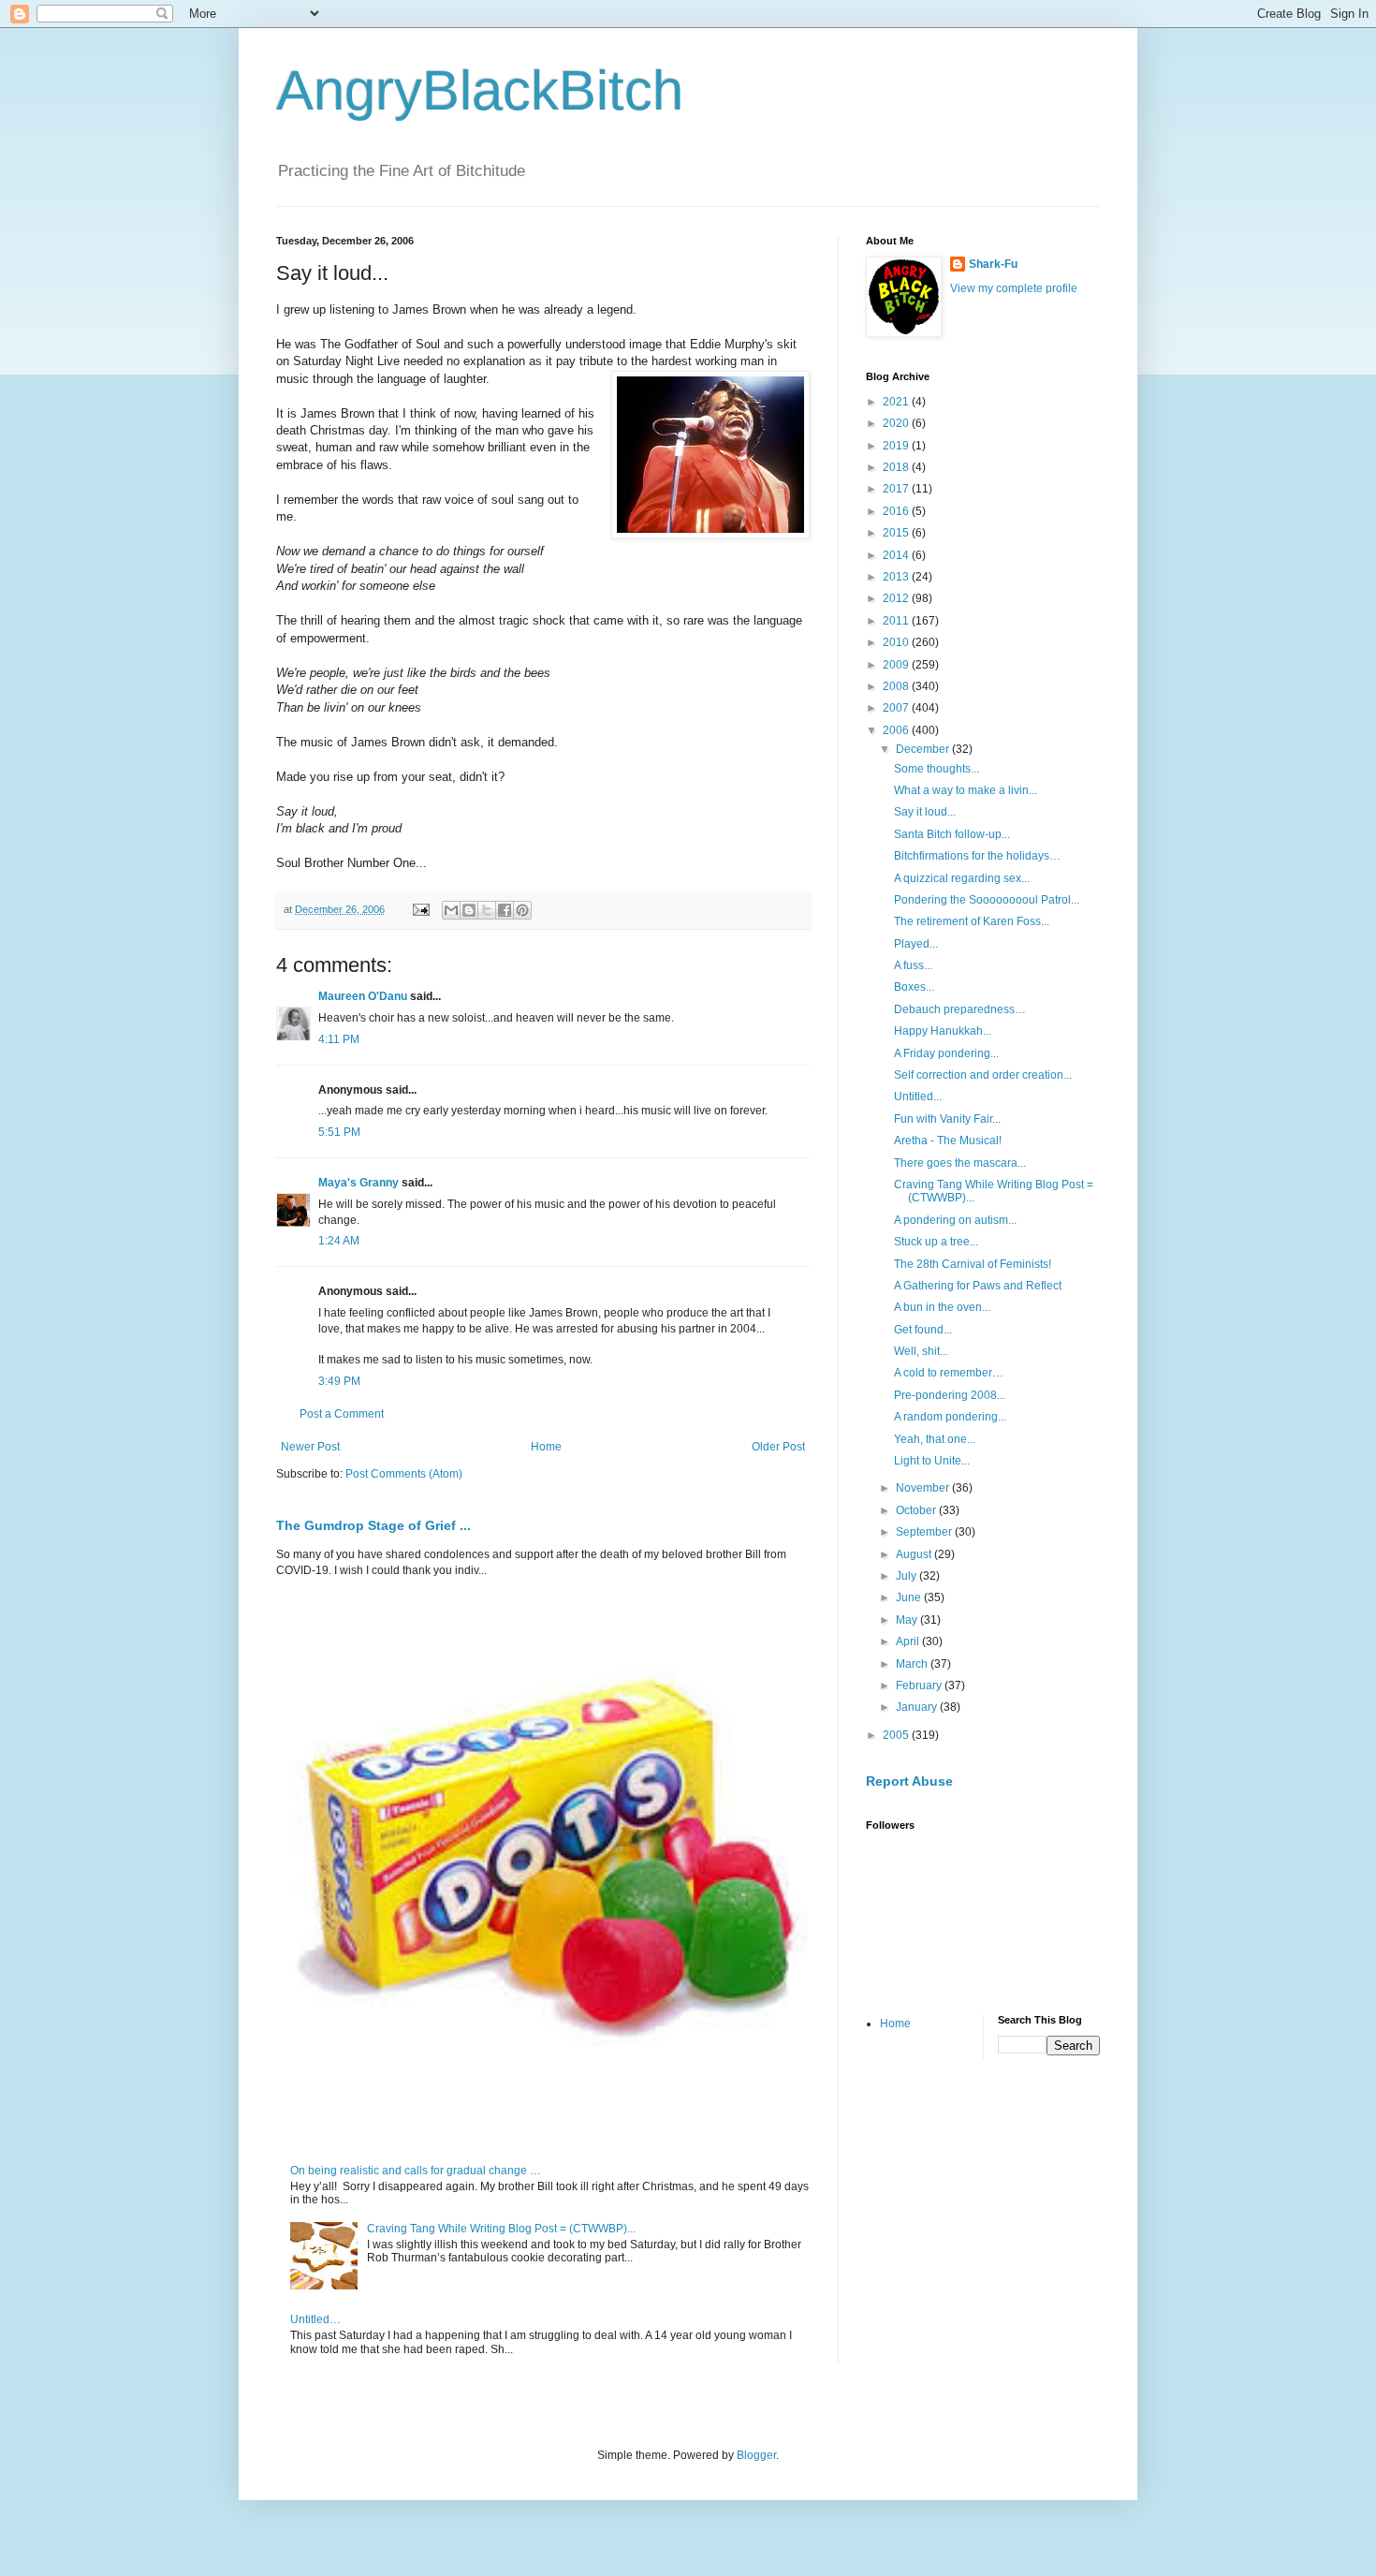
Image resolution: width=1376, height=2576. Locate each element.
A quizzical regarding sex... (962, 878)
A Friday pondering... (946, 1053)
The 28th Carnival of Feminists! (973, 1264)
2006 (897, 730)
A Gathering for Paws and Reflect (978, 1286)
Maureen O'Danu (363, 996)
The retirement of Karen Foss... (972, 921)
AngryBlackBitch (480, 90)
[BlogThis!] (469, 910)
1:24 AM (339, 1241)
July (908, 1576)
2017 (897, 489)
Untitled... (918, 1097)
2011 (897, 621)
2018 (897, 467)
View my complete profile (1014, 288)
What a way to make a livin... (966, 790)
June (910, 1597)
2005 (897, 1735)
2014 (897, 555)
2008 (897, 686)
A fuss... (913, 965)
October (917, 1510)
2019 (897, 446)
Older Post (778, 1447)
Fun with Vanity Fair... (947, 1119)
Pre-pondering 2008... (950, 1395)
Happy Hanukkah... (943, 1031)
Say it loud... (925, 812)
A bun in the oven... (942, 1307)
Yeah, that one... (935, 1439)
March (913, 1664)
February (920, 1685)
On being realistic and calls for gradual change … (416, 2171)
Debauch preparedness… (960, 1009)
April (909, 1641)
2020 (897, 423)
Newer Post (310, 1447)
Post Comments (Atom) (404, 1474)
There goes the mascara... (960, 1163)
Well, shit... (921, 1351)
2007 (897, 708)
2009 (897, 665)
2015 (897, 533)
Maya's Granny (359, 1183)
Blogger (756, 2455)
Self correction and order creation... (983, 1075)
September (925, 1532)
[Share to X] (487, 910)
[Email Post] (420, 909)
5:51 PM (339, 1132)
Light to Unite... (932, 1461)
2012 (897, 598)
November (924, 1488)
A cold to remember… (949, 1373)
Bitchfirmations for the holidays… (977, 856)
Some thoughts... (937, 769)
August (915, 1554)
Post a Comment (342, 1414)
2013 (897, 577)
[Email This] (451, 910)
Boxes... (914, 987)
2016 (897, 511)
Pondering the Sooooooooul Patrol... (987, 900)
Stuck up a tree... (936, 1242)
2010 (897, 642)
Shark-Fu (993, 264)
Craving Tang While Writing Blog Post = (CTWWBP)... (501, 2229)
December (924, 749)
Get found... (923, 1330)
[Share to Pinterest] (522, 910)
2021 (897, 402)
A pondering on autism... (955, 1220)
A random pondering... (950, 1417)
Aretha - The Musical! (948, 1141)
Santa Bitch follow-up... (952, 834)
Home (546, 1447)
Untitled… (315, 2319)
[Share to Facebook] (505, 910)
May (908, 1620)
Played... (916, 944)
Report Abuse (909, 1781)
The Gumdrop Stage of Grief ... (373, 1525)
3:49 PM (339, 1381)
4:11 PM (339, 1039)
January (918, 1707)
